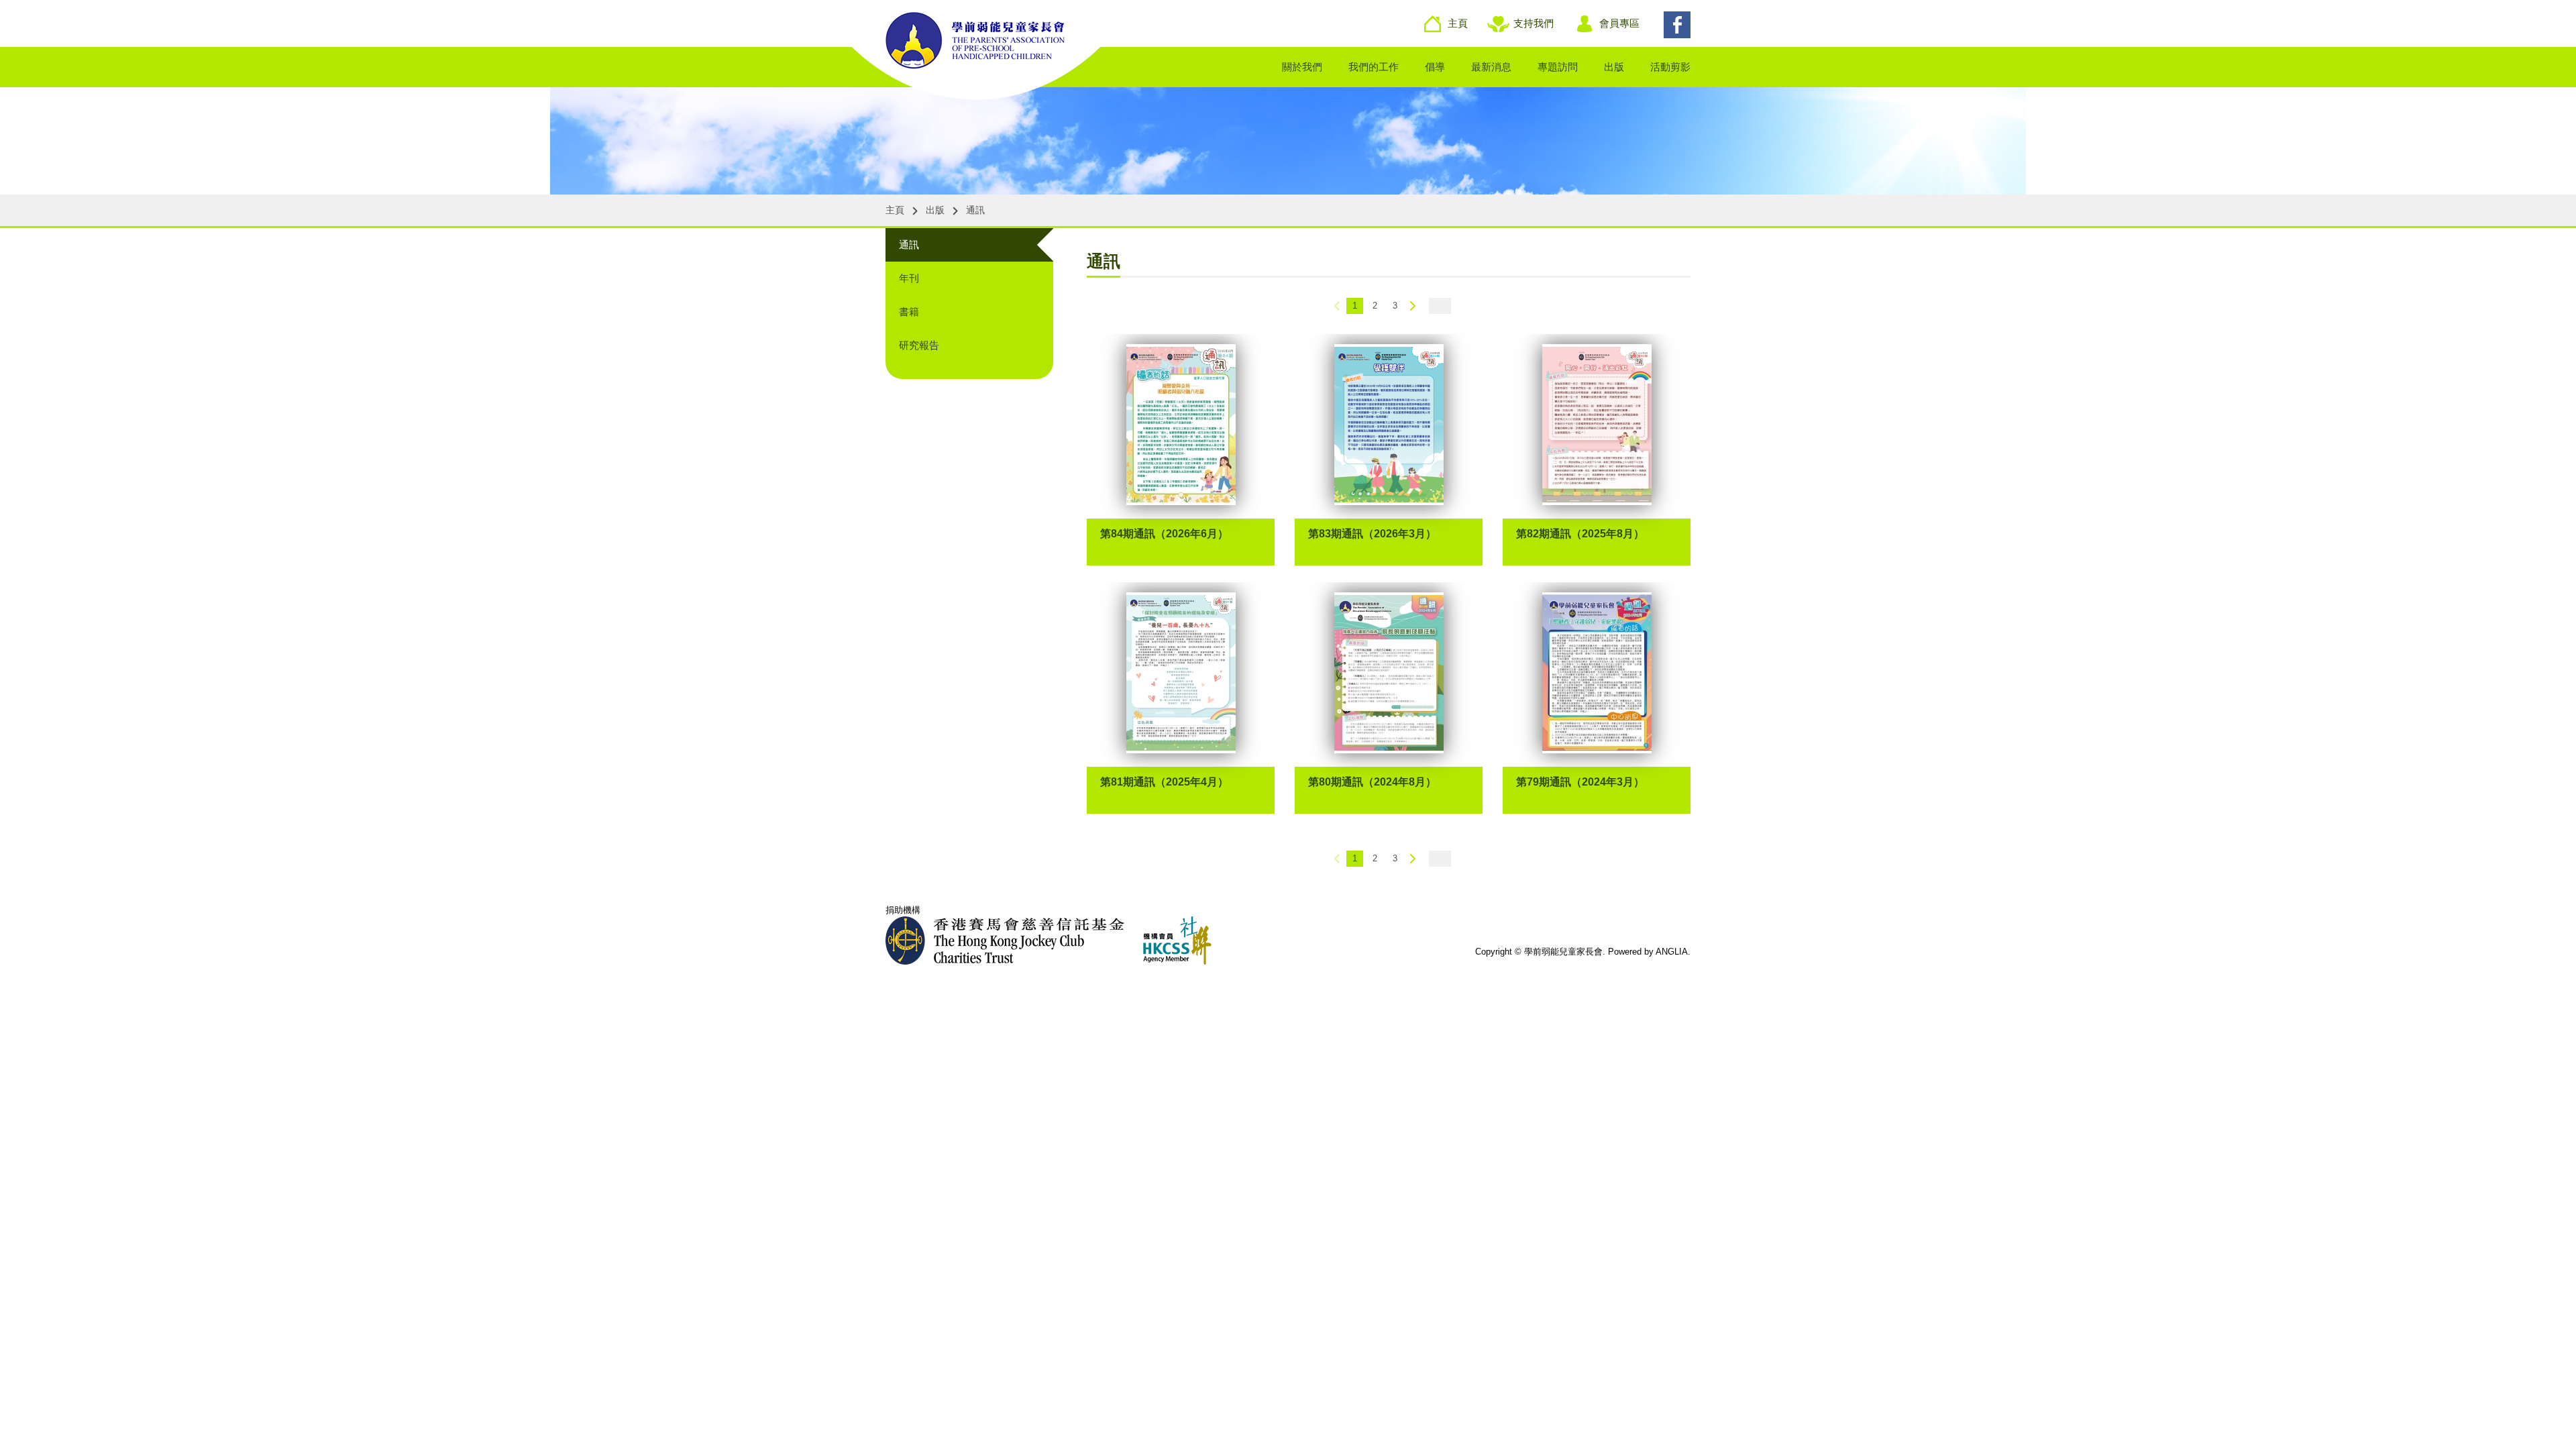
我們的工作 (1374, 67)
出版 (1614, 67)
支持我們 (1534, 23)
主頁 (1458, 23)
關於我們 (1302, 67)
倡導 (1435, 67)
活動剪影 (1670, 67)
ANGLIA (1672, 952)
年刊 (909, 278)
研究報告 (919, 345)
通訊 (909, 245)
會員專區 (1619, 23)
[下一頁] (1413, 306)
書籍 (909, 312)
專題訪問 (1558, 67)
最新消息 (1491, 67)
